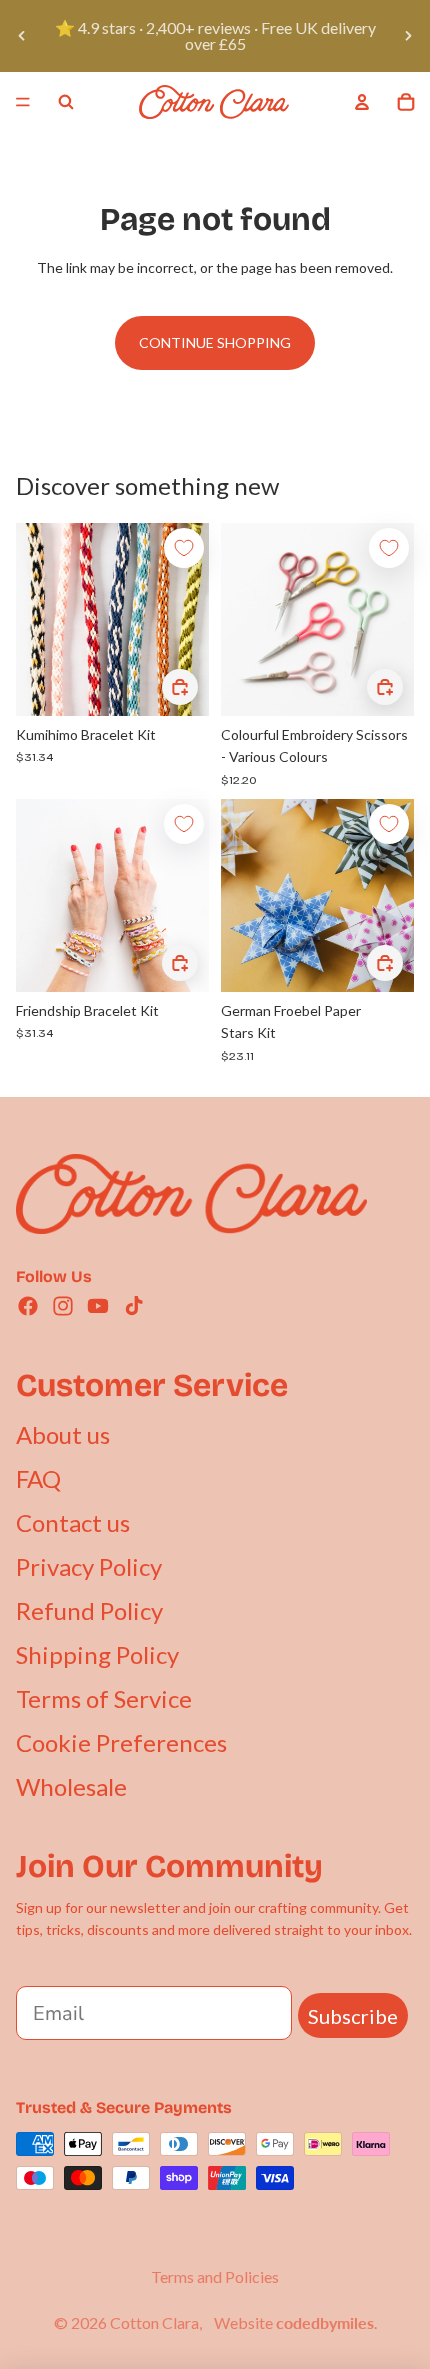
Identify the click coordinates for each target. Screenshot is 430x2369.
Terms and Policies (215, 2276)
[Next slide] (408, 36)
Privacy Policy (89, 1566)
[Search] (66, 102)
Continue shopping (215, 342)
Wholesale (71, 1786)
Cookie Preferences (121, 1742)
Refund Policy (89, 1610)
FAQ (38, 1478)
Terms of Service (104, 1698)
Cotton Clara (154, 2322)
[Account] (362, 102)
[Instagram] (63, 1306)
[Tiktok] (134, 1306)
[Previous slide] (22, 36)
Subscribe (353, 2016)
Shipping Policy (97, 1654)
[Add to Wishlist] (184, 548)
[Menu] (23, 102)
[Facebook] (28, 1306)
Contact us (73, 1522)
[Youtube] (98, 1306)
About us (63, 1434)
